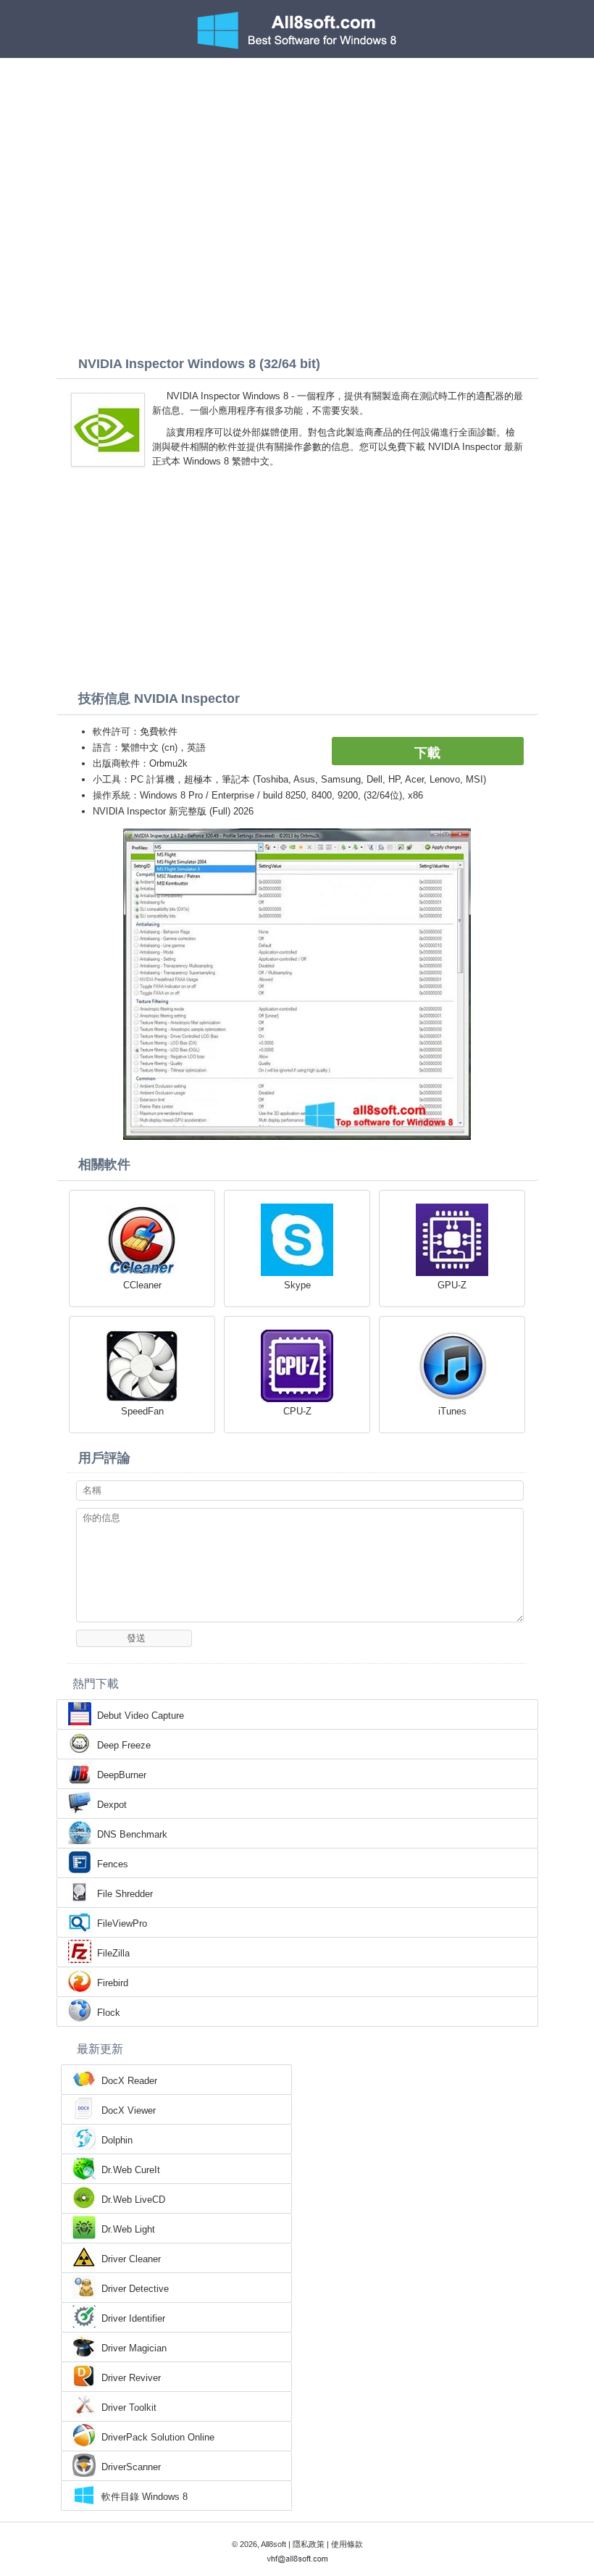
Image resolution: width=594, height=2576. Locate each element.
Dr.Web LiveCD (133, 2200)
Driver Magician (134, 2348)
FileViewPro (122, 1923)
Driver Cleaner (131, 2259)
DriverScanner (131, 2467)
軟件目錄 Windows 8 (145, 2497)
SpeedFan (142, 1411)
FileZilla (113, 1953)
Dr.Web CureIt (131, 2170)
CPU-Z (297, 1411)
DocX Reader (129, 2081)
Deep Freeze (124, 1745)
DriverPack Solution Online (158, 2437)
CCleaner (142, 1285)
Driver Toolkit (129, 2408)
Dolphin (117, 2140)
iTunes (452, 1411)
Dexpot (112, 1805)
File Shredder (125, 1894)
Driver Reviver (131, 2378)
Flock (109, 2013)
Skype (297, 1285)
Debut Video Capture (141, 1716)
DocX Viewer (129, 2110)
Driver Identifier (133, 2318)
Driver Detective (135, 2289)
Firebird (113, 1983)
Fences (113, 1864)
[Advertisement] (297, 167)
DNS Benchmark (132, 1834)
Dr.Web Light (128, 2229)
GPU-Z (452, 1285)
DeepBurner (122, 1775)
